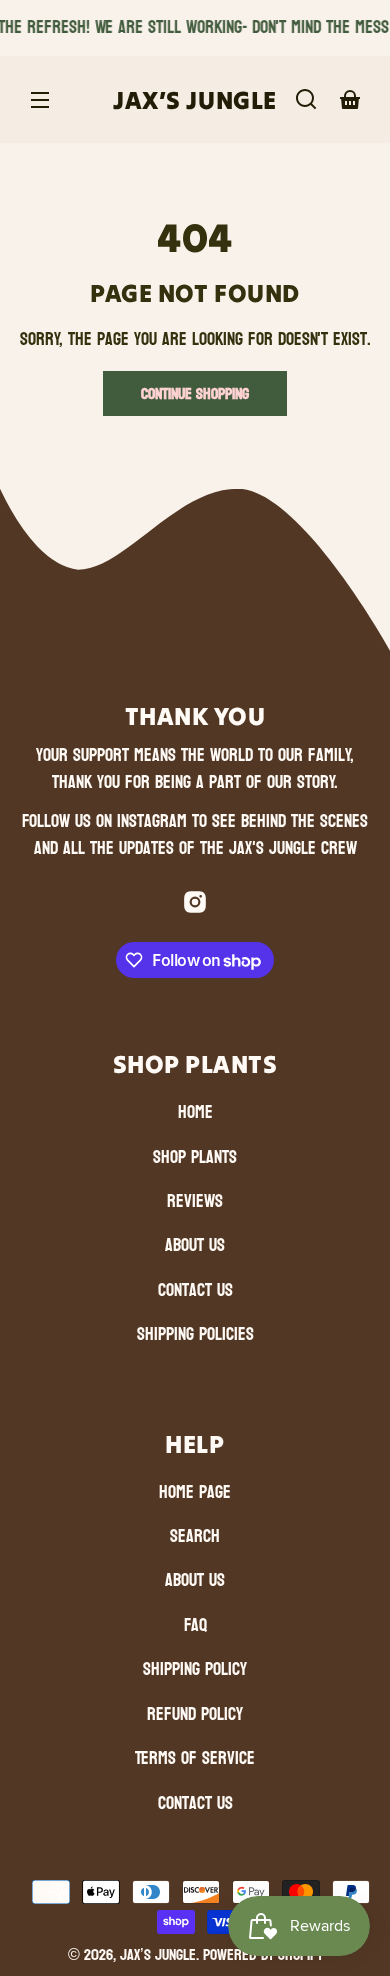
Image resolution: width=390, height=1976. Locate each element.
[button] (306, 99)
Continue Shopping (195, 393)
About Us (195, 1245)
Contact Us (195, 1290)
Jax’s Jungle (158, 1954)
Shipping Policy (195, 1669)
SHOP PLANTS (195, 1157)
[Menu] (40, 99)
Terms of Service (195, 1758)
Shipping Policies (195, 1334)
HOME (195, 1112)
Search (195, 1536)
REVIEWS (195, 1201)
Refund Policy (195, 1714)
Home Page (195, 1492)
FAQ (195, 1625)
